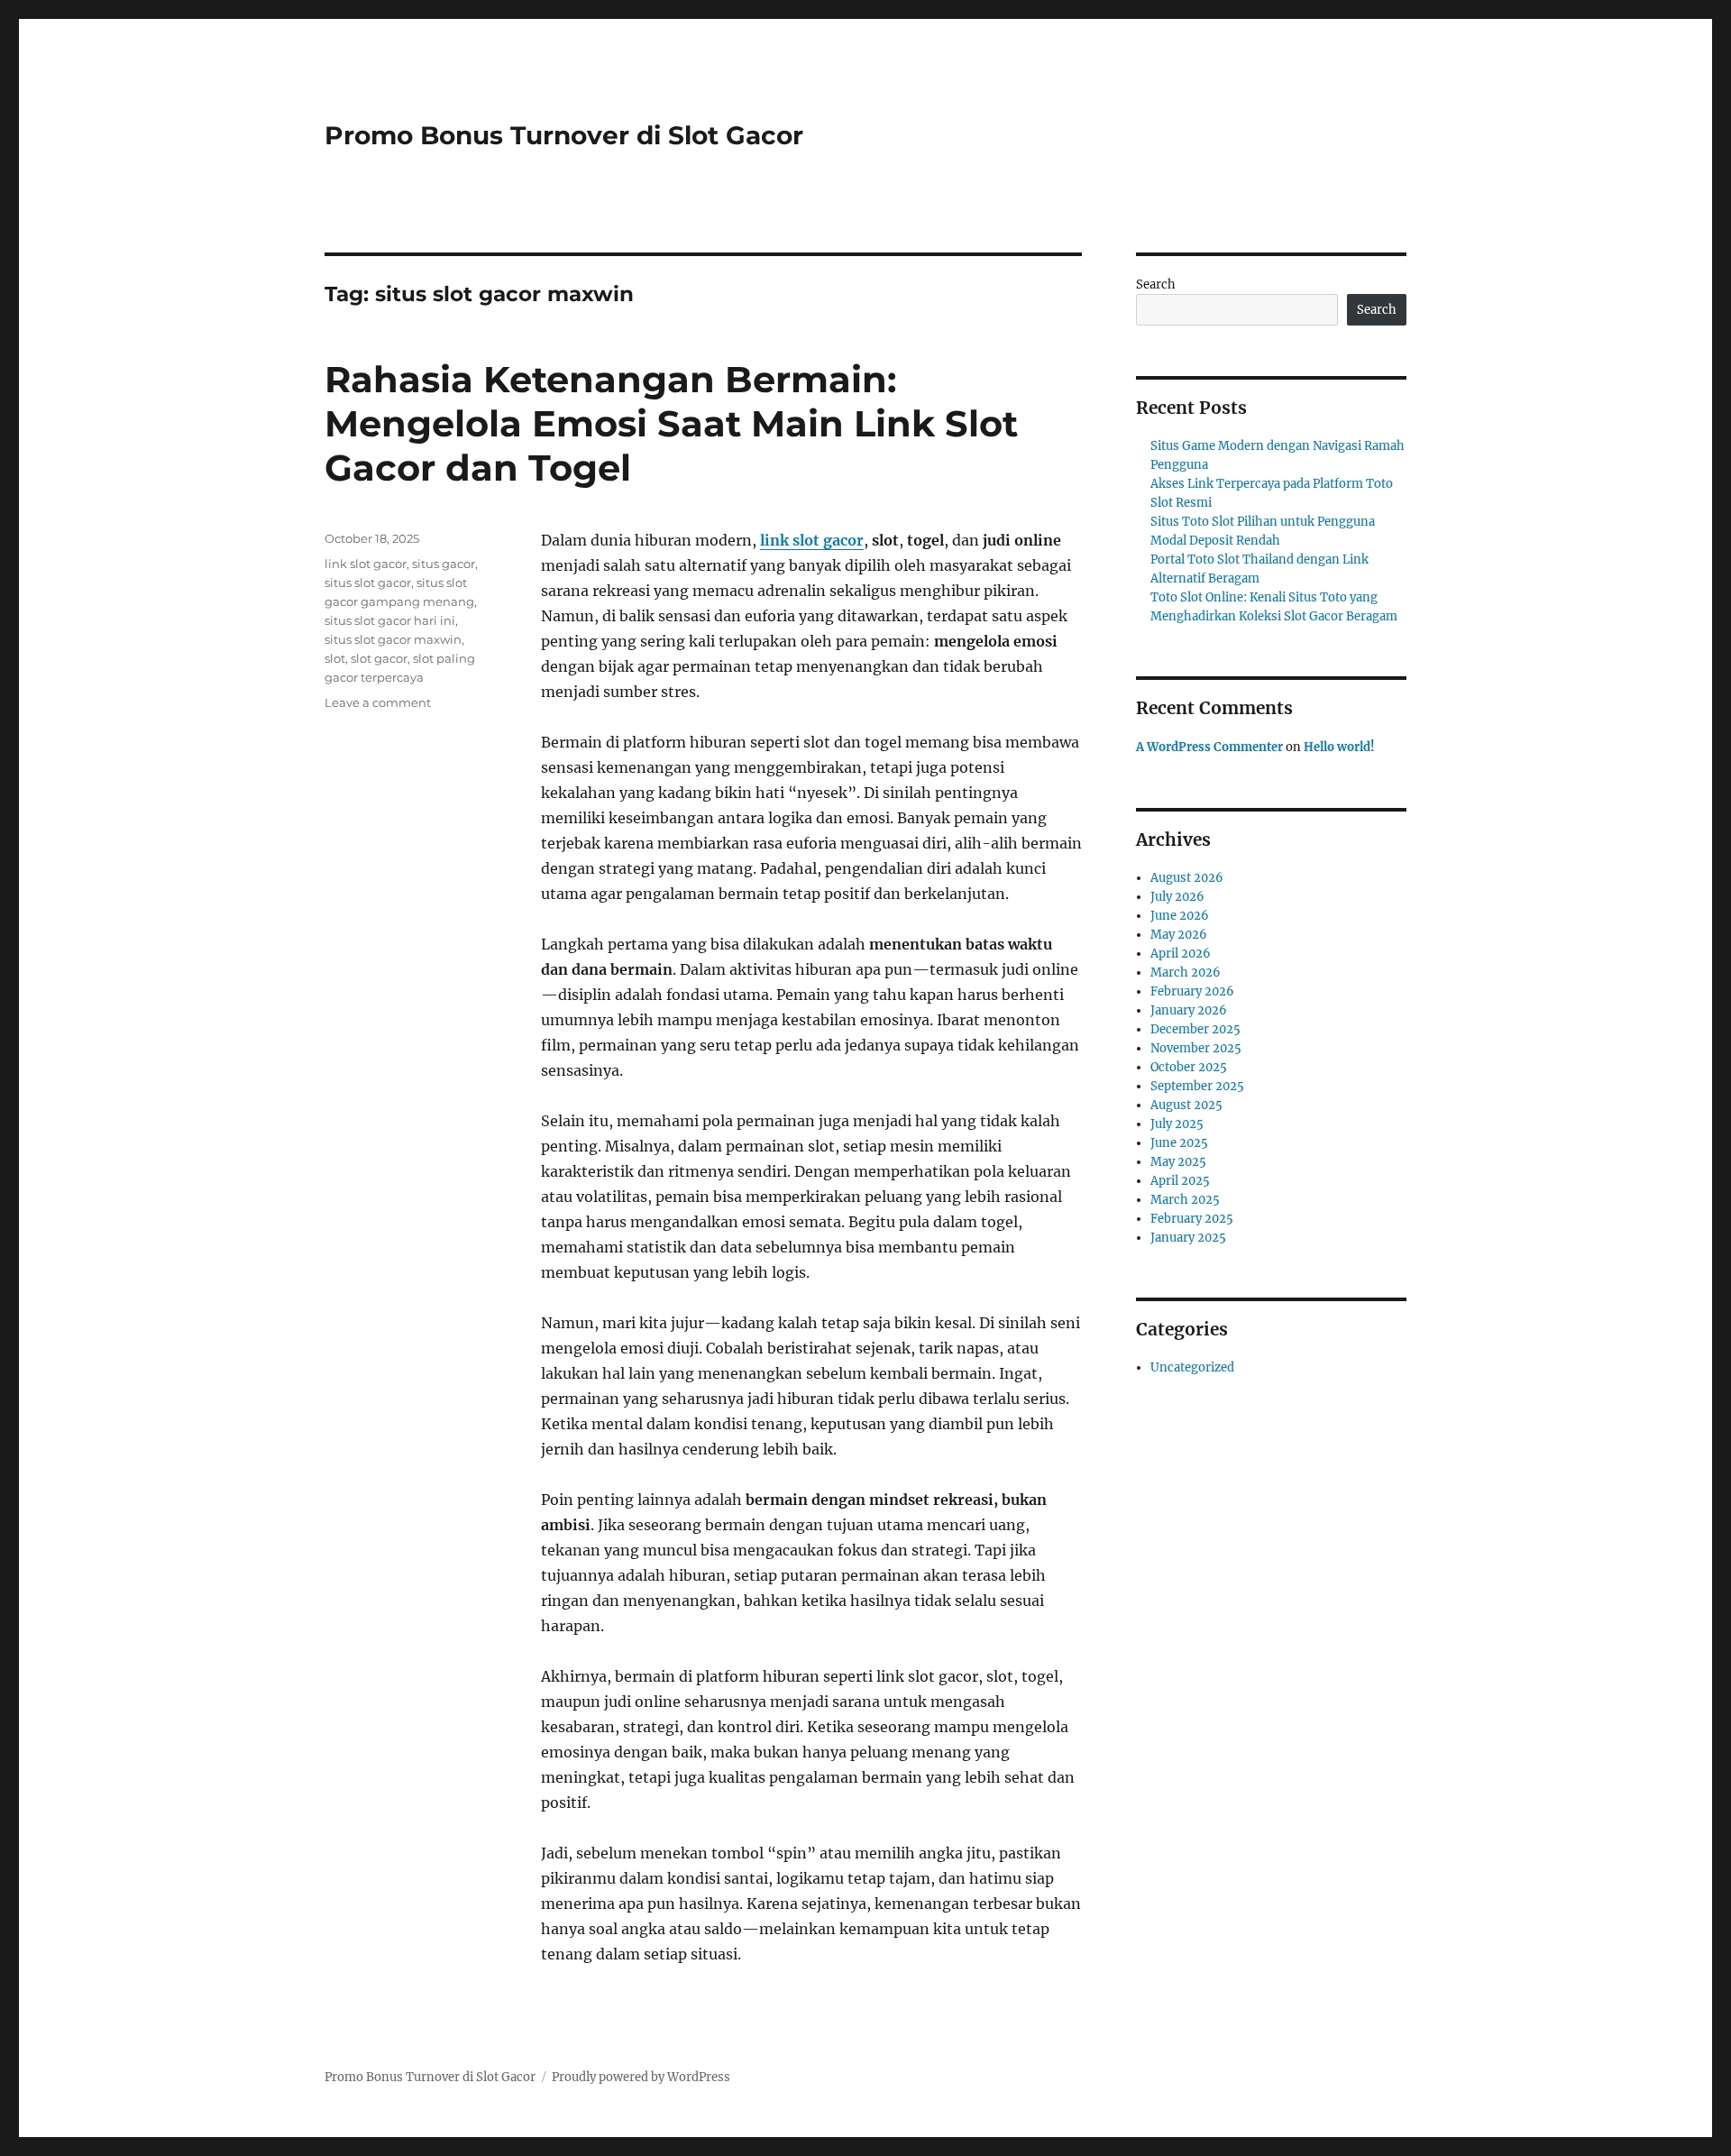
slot (335, 658)
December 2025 (1195, 1029)
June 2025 (1179, 1143)
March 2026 (1186, 972)
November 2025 (1196, 1048)
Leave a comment (378, 702)
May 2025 (1178, 1162)
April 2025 (1180, 1181)
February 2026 (1192, 991)
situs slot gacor (368, 583)
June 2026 (1180, 916)
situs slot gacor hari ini (390, 620)
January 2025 (1188, 1238)
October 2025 (1189, 1067)
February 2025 (1192, 1219)
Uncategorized (1192, 1367)
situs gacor (444, 564)
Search (1156, 284)
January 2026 (1189, 1010)
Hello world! (1339, 747)
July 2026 (1177, 897)
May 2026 (1179, 935)
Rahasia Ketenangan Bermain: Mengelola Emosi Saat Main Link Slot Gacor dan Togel (671, 423)
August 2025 (1186, 1105)
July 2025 (1177, 1124)
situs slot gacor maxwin (393, 639)
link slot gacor (812, 540)
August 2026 (1187, 878)
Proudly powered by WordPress (641, 2077)
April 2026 (1181, 954)
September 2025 (1197, 1086)
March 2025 (1185, 1200)
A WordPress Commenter (1209, 747)
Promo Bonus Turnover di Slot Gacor (564, 135)
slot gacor (379, 658)
